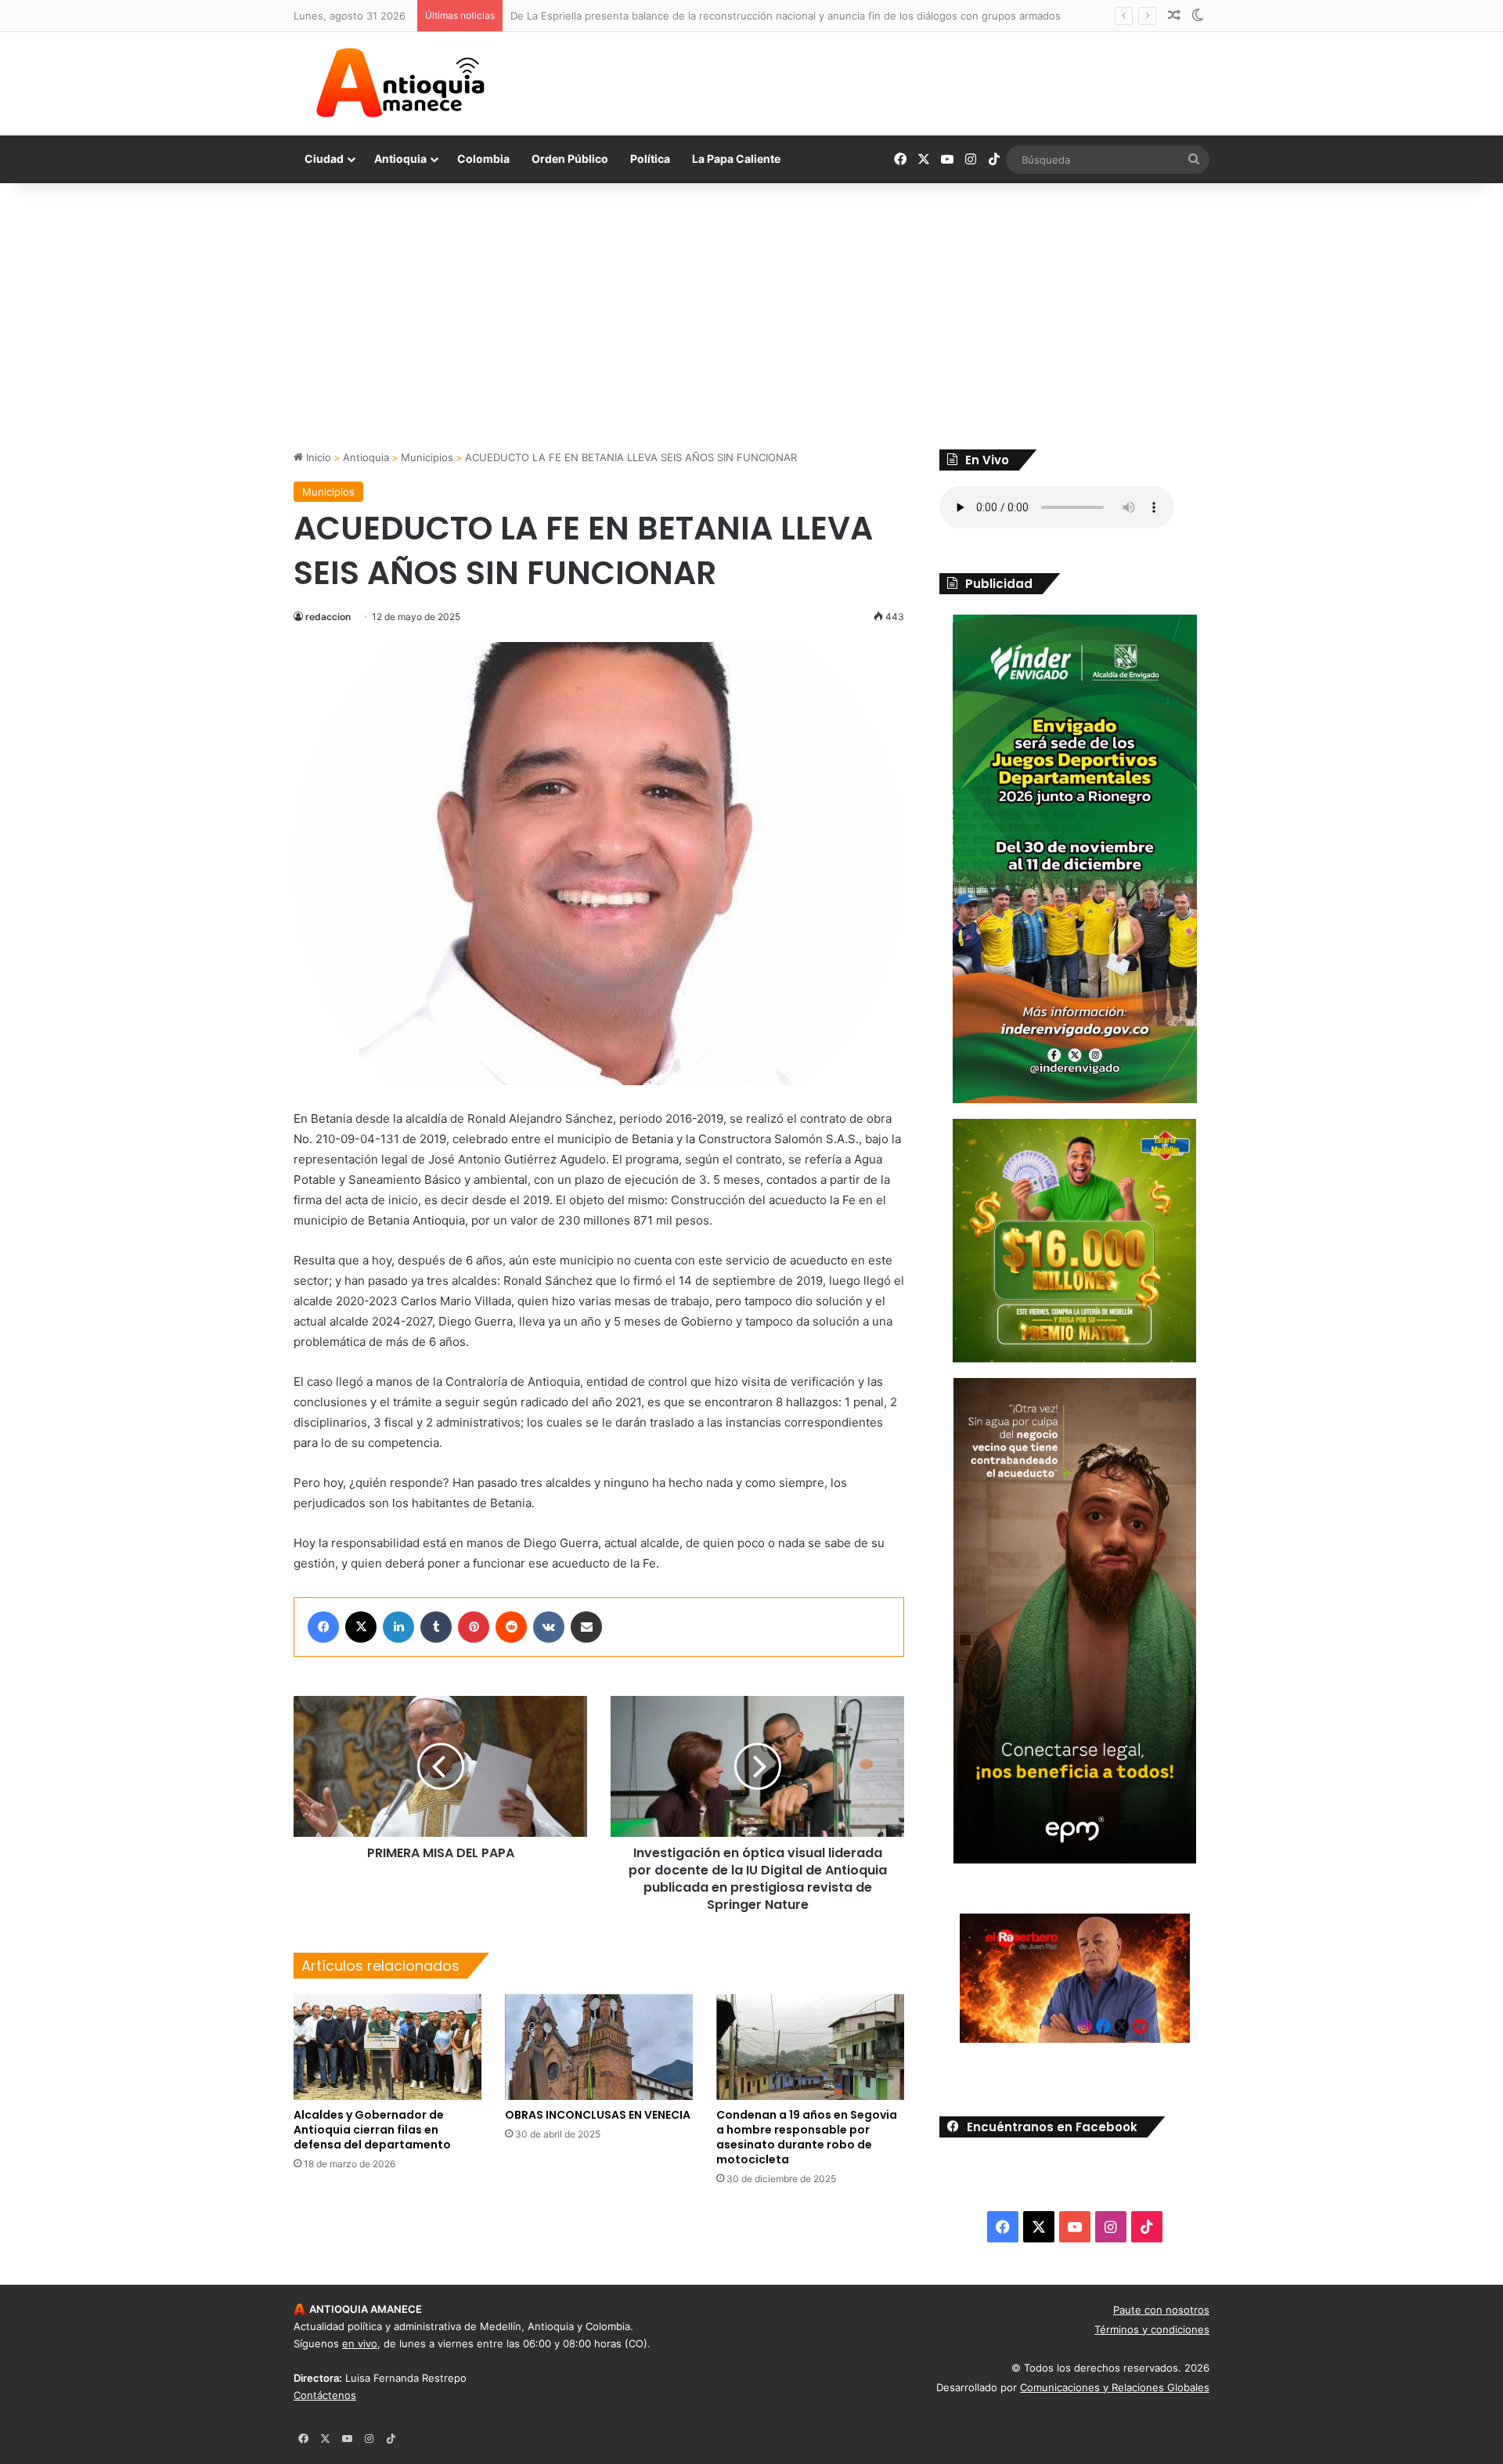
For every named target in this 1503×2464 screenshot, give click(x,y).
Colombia (483, 159)
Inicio (317, 457)
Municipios (427, 457)
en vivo (360, 2343)
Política (650, 159)
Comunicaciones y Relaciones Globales (1115, 2387)
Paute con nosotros (1161, 2310)
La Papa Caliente (736, 159)
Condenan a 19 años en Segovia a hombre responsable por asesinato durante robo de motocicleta (807, 2137)
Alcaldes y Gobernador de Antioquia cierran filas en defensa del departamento (372, 2130)
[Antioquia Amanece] (400, 83)
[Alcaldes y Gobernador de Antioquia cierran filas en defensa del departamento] (387, 2047)
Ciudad (324, 159)
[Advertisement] (751, 316)
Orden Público (570, 159)
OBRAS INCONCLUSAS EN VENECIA (598, 2115)
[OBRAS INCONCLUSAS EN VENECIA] (599, 2047)
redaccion (328, 617)
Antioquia (400, 159)
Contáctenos (325, 2395)
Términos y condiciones (1152, 2329)
